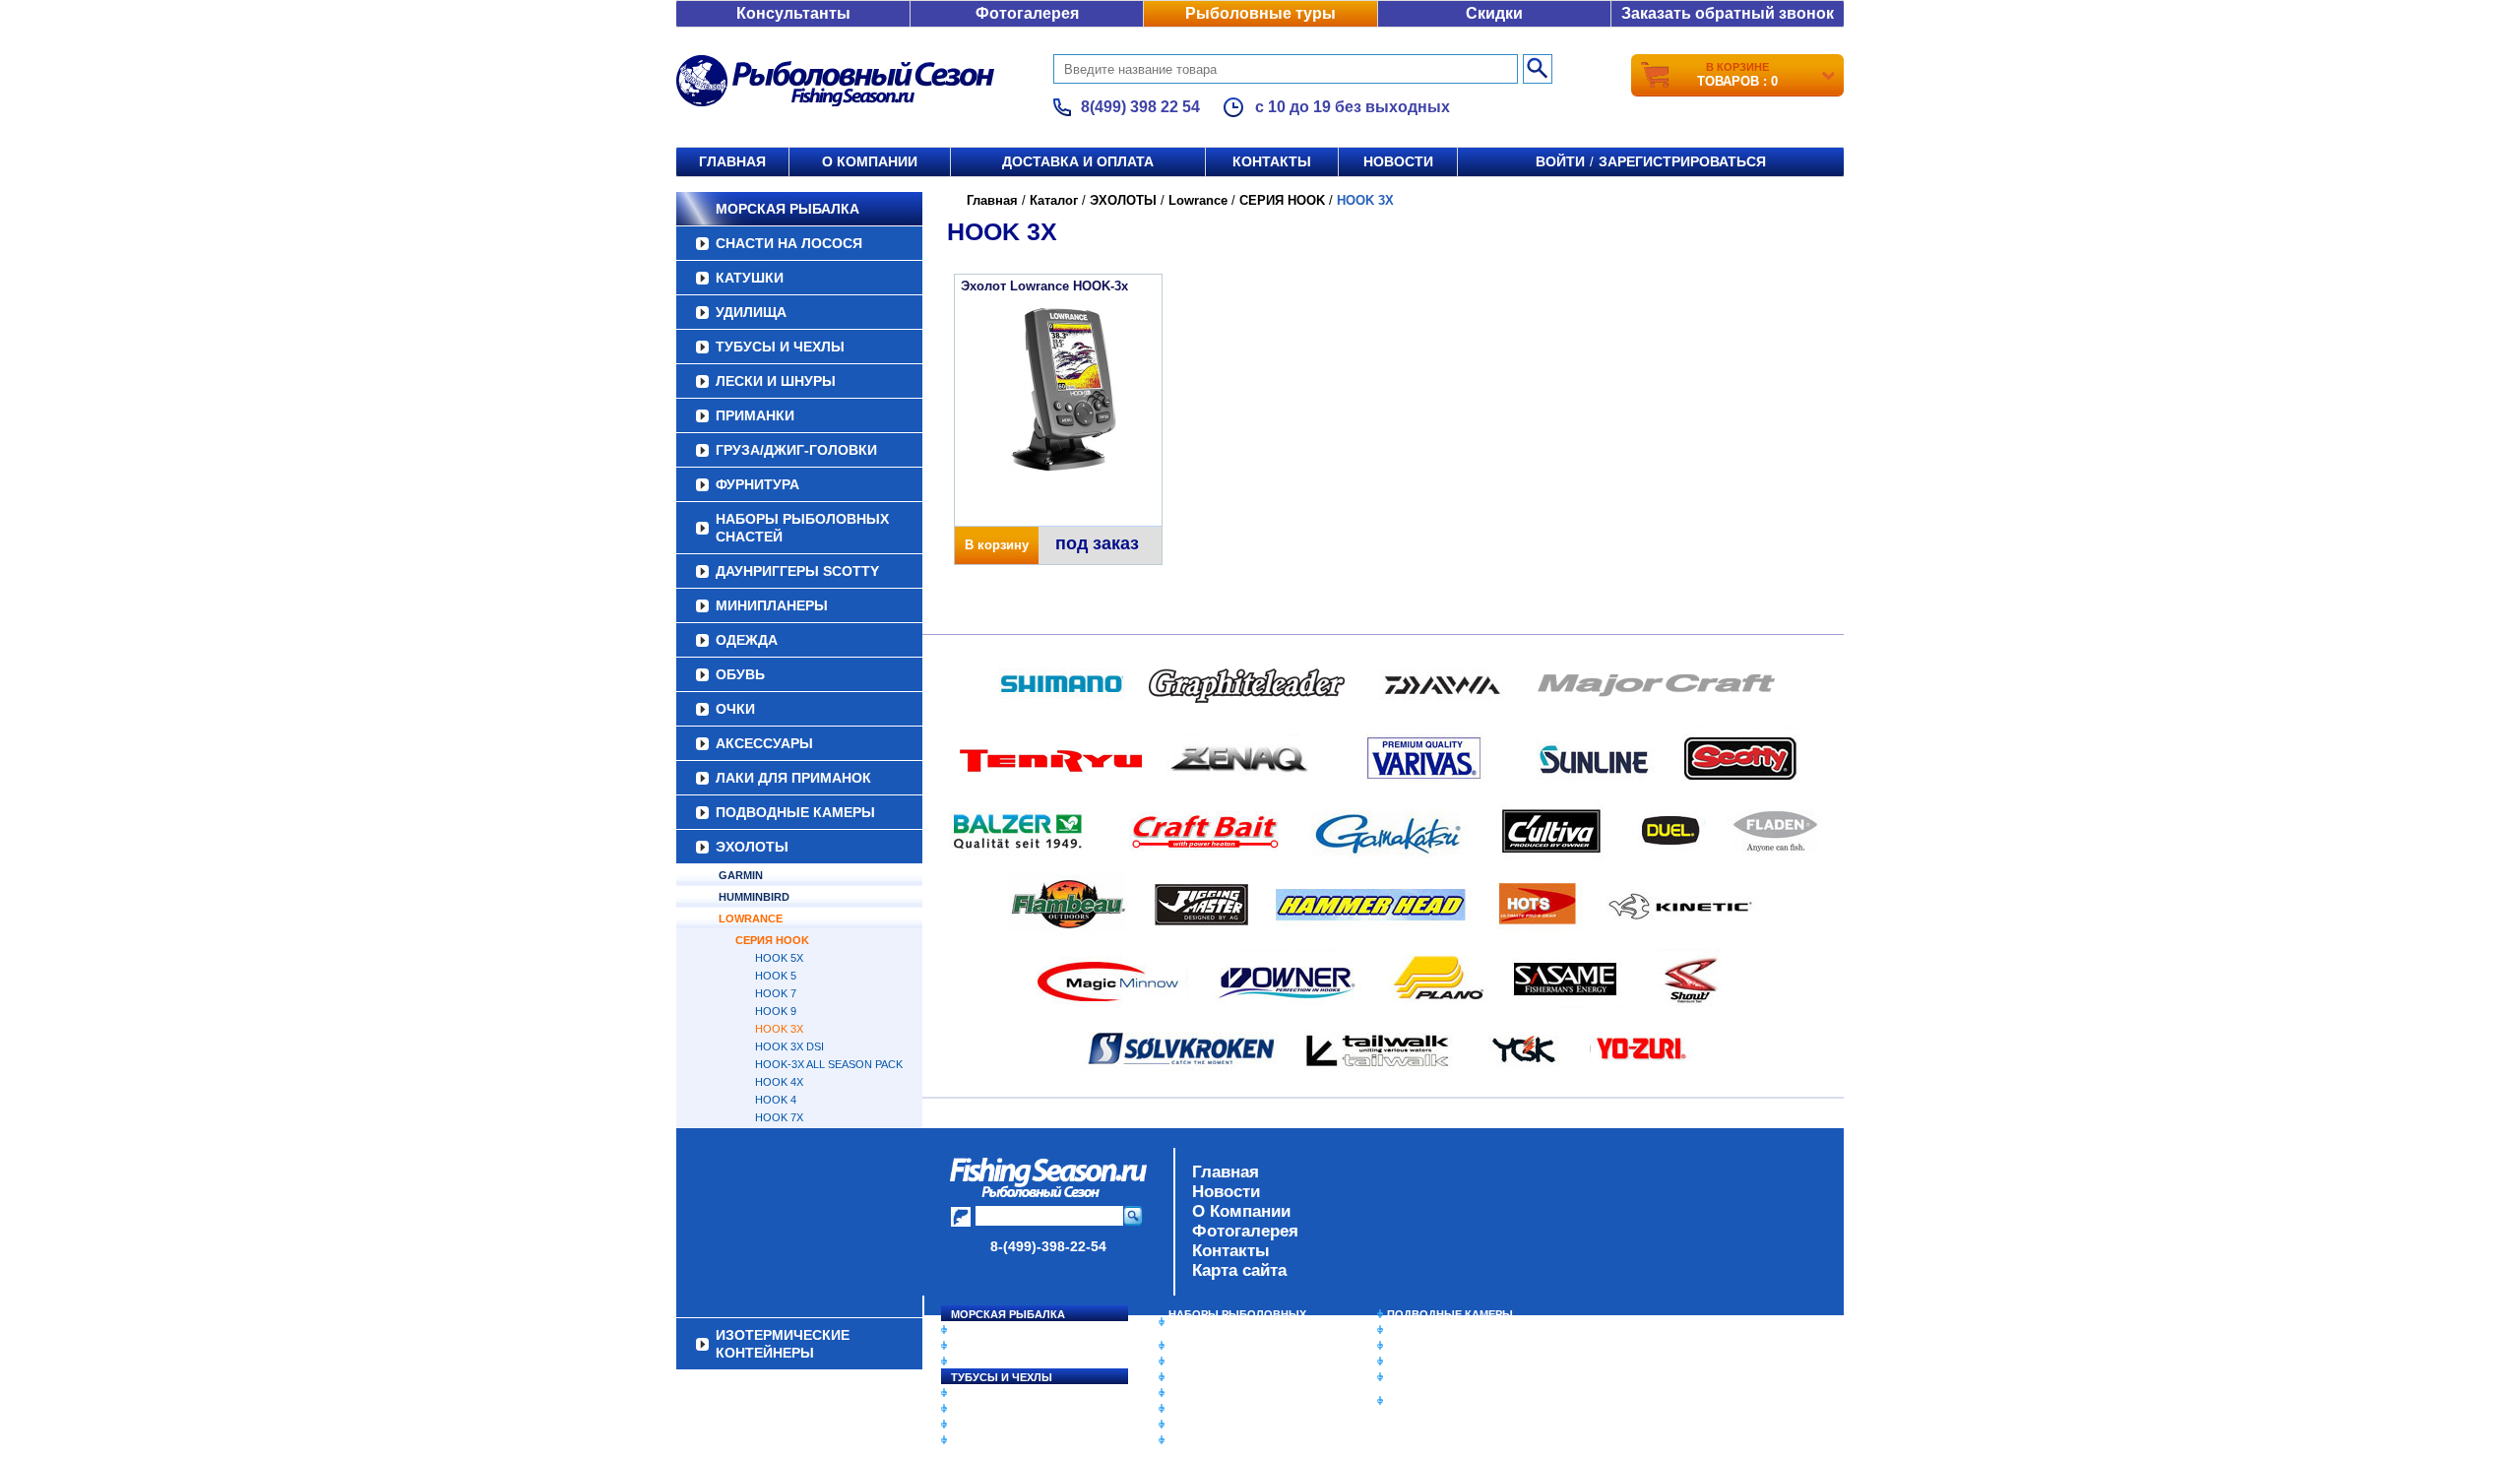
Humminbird (754, 897)
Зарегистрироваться (1682, 161)
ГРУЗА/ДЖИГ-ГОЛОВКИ (796, 450)
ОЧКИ (735, 709)
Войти (1560, 161)
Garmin (741, 875)
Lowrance (751, 919)
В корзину (997, 545)
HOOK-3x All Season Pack (829, 1064)
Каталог (1054, 200)
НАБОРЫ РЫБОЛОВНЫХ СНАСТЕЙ (802, 528)
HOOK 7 (776, 993)
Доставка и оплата (1078, 161)
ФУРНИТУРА (757, 484)
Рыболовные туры (1260, 13)
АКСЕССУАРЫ (764, 743)
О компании (870, 161)
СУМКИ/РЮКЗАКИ (1435, 1362)
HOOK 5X (779, 958)
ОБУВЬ (740, 674)
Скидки (1494, 13)
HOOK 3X (779, 1029)
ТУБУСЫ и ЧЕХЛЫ (780, 347)
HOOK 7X (779, 1117)
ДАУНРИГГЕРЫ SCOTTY (797, 571)
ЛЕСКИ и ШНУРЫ (776, 381)
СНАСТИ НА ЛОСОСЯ (789, 243)
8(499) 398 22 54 (1140, 107)
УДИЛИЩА (751, 312)
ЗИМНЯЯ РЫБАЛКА (1440, 1346)
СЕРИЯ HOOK (772, 940)
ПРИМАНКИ (755, 415)
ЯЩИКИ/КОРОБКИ (1436, 1377)
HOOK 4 (776, 1100)
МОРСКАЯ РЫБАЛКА (787, 209)
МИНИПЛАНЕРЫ (772, 605)
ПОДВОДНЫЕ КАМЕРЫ (795, 812)
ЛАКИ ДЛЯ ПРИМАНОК (793, 778)
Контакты (1272, 161)
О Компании (1241, 1211)
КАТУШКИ (750, 278)
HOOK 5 (776, 976)
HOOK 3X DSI (789, 1046)
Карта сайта (1239, 1270)
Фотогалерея (1027, 13)
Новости (1398, 161)
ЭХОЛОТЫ (752, 847)
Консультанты (793, 13)
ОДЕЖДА (747, 640)
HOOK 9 (776, 1011)
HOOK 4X (779, 1082)
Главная (732, 161)
